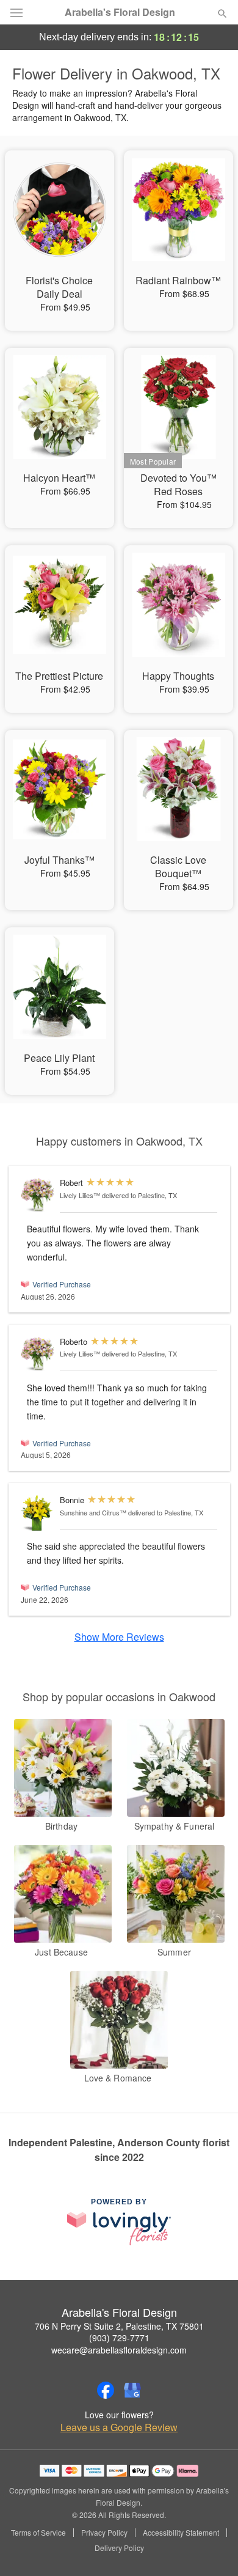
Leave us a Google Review (119, 2427)
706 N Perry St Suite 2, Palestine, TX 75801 (119, 2326)
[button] (212, 2548)
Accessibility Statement (181, 2533)
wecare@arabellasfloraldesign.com (119, 2350)
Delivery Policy (119, 2548)
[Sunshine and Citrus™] (38, 1513)
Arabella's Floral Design (120, 12)
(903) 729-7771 (119, 2338)
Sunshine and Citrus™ (93, 1512)
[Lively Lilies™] (38, 1195)
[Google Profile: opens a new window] (132, 2390)
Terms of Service (38, 2533)
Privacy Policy (104, 2533)
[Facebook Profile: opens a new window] (106, 2390)
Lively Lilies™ (80, 1195)
